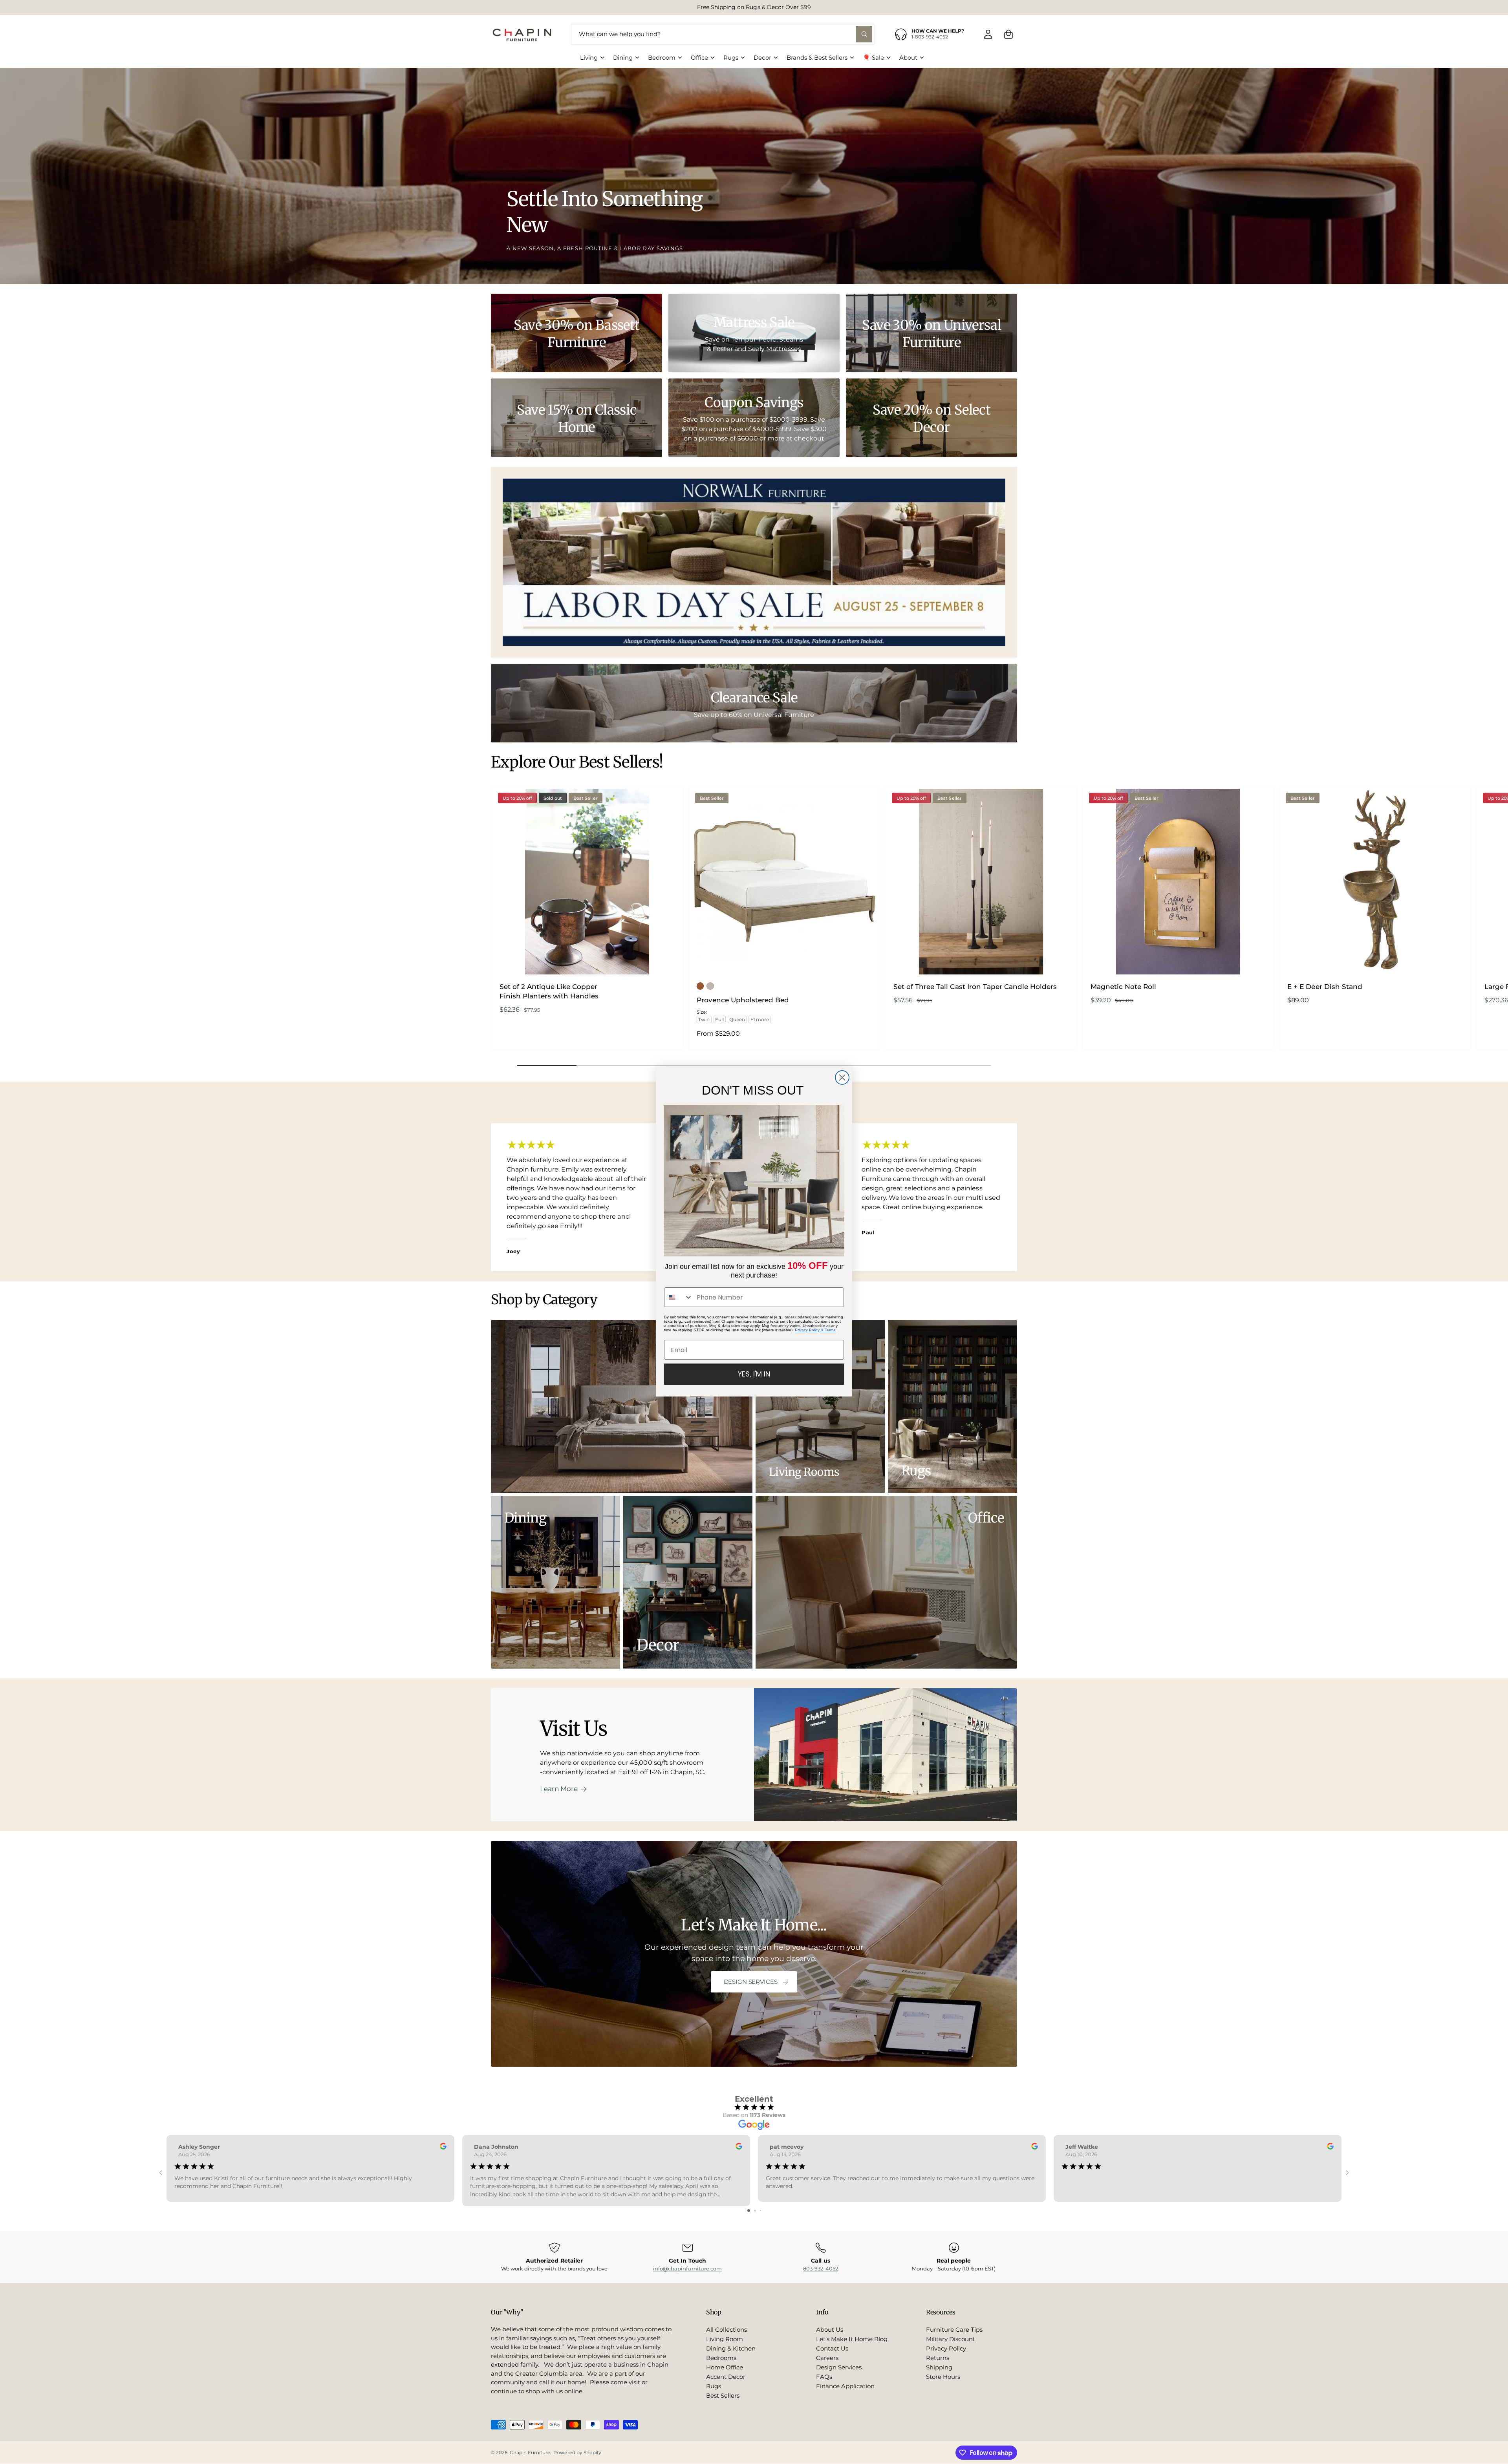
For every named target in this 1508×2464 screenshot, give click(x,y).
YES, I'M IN (754, 1374)
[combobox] (679, 1297)
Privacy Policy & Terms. (816, 1330)
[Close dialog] (842, 1078)
